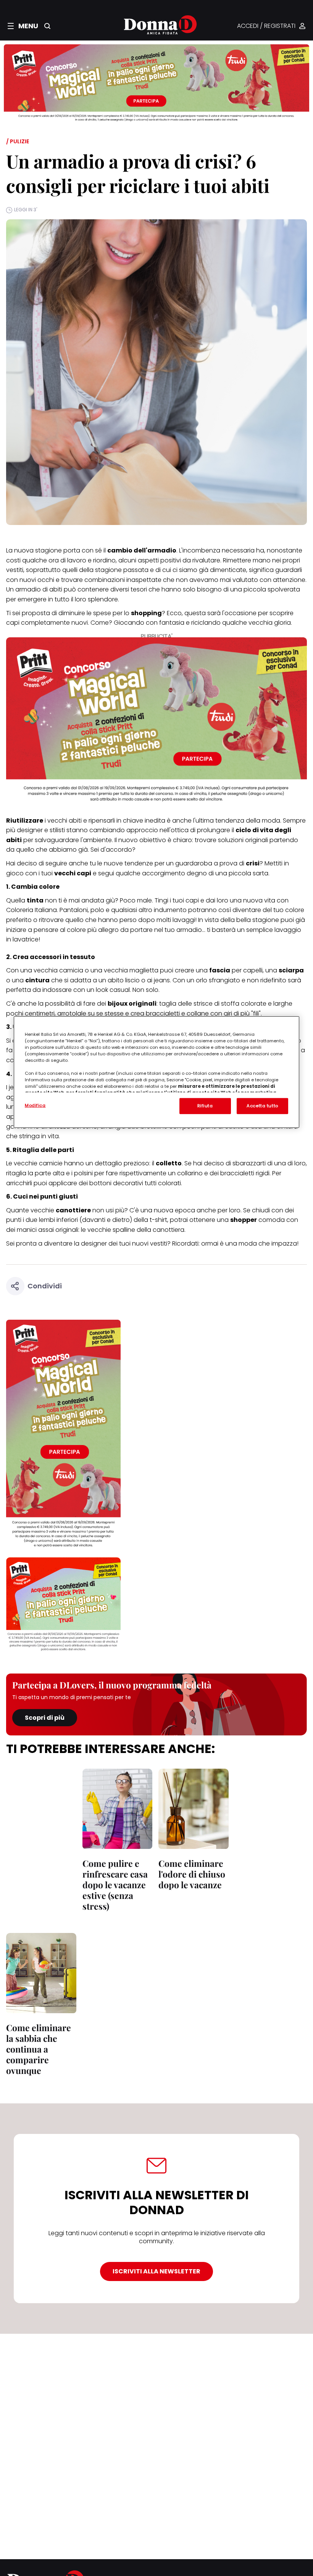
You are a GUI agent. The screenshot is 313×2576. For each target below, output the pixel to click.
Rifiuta (205, 1106)
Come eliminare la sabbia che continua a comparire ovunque (39, 2049)
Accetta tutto (262, 1106)
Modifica (35, 1105)
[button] (23, 26)
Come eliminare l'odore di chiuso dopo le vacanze (192, 1874)
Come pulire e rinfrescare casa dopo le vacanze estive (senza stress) (115, 1885)
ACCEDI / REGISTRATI (266, 26)
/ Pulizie (18, 141)
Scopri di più (45, 1718)
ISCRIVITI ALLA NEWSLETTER (156, 2271)
